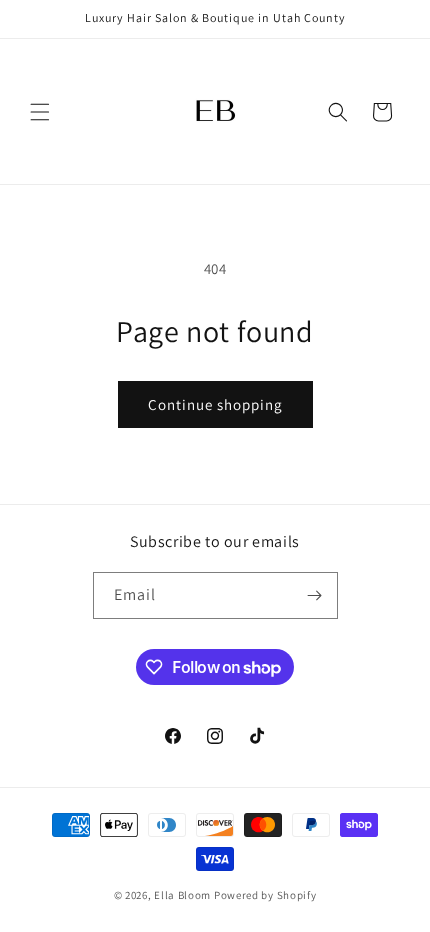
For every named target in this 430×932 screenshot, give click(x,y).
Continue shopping (215, 404)
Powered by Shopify (265, 895)
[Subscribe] (315, 595)
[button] (40, 112)
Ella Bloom (182, 895)
